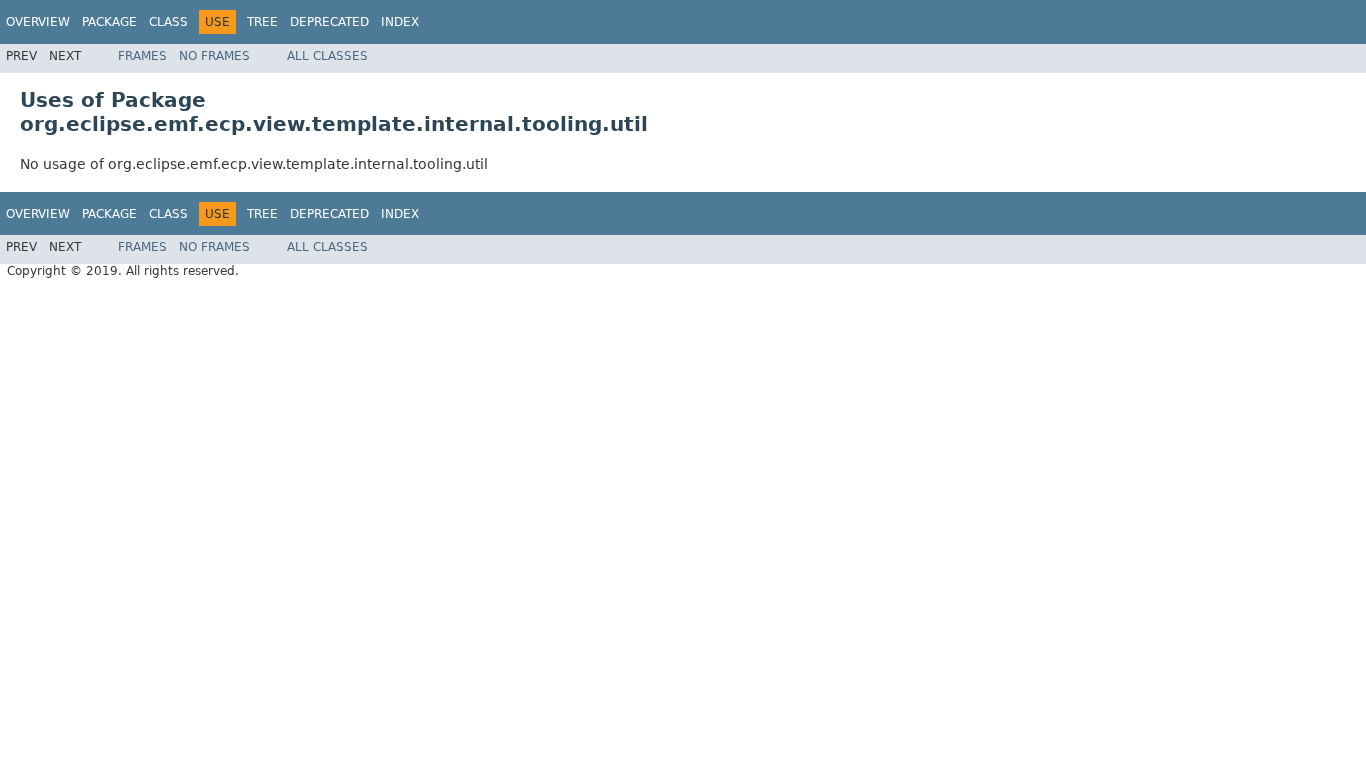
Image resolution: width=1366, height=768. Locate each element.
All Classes (327, 56)
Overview (38, 22)
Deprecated (329, 22)
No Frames (214, 56)
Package (109, 22)
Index (400, 22)
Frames (142, 56)
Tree (262, 22)
